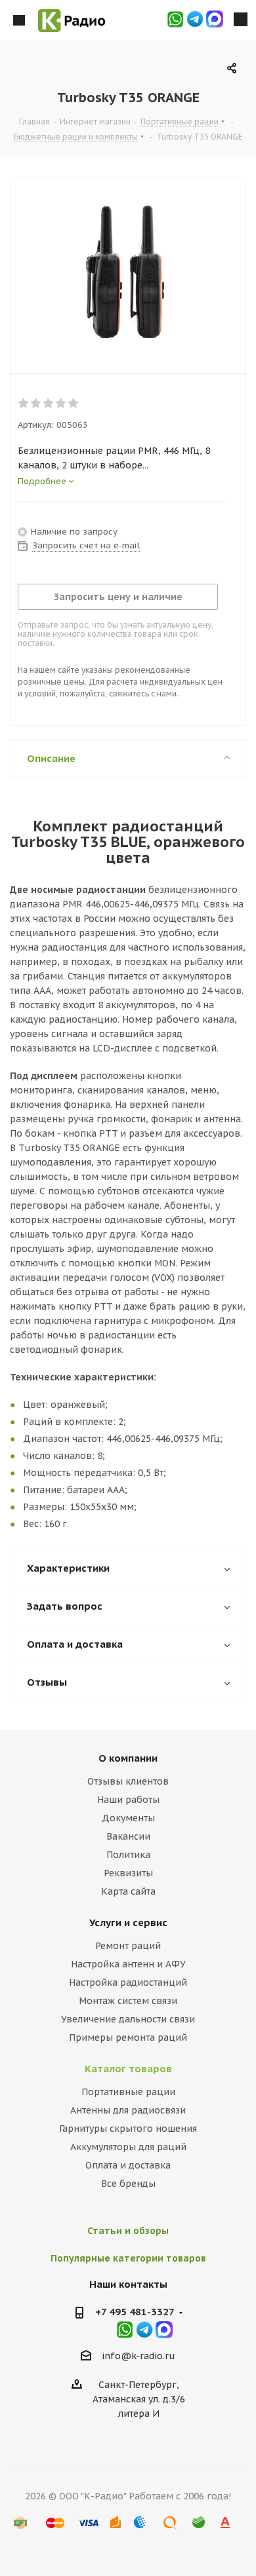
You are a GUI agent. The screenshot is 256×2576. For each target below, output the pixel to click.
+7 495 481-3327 (135, 2312)
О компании (128, 1758)
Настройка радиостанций (128, 1982)
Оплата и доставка (128, 2165)
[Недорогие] (128, 273)
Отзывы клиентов (128, 1781)
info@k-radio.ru (139, 2356)
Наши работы (128, 1800)
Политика (128, 1855)
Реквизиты (128, 1873)
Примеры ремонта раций (128, 2037)
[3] (49, 404)
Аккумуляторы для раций (128, 2147)
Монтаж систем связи (128, 2001)
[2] (36, 404)
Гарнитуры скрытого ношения (128, 2129)
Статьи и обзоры (128, 2231)
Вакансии (128, 1836)
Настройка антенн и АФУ (128, 1964)
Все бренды (128, 2184)
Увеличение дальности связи (128, 2019)
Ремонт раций (128, 1946)
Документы (128, 1818)
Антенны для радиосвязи (128, 2110)
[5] (74, 404)
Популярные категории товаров (128, 2258)
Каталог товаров (128, 2069)
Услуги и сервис (128, 1923)
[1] (24, 404)
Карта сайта (128, 1891)
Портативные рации (128, 2092)
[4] (61, 404)
